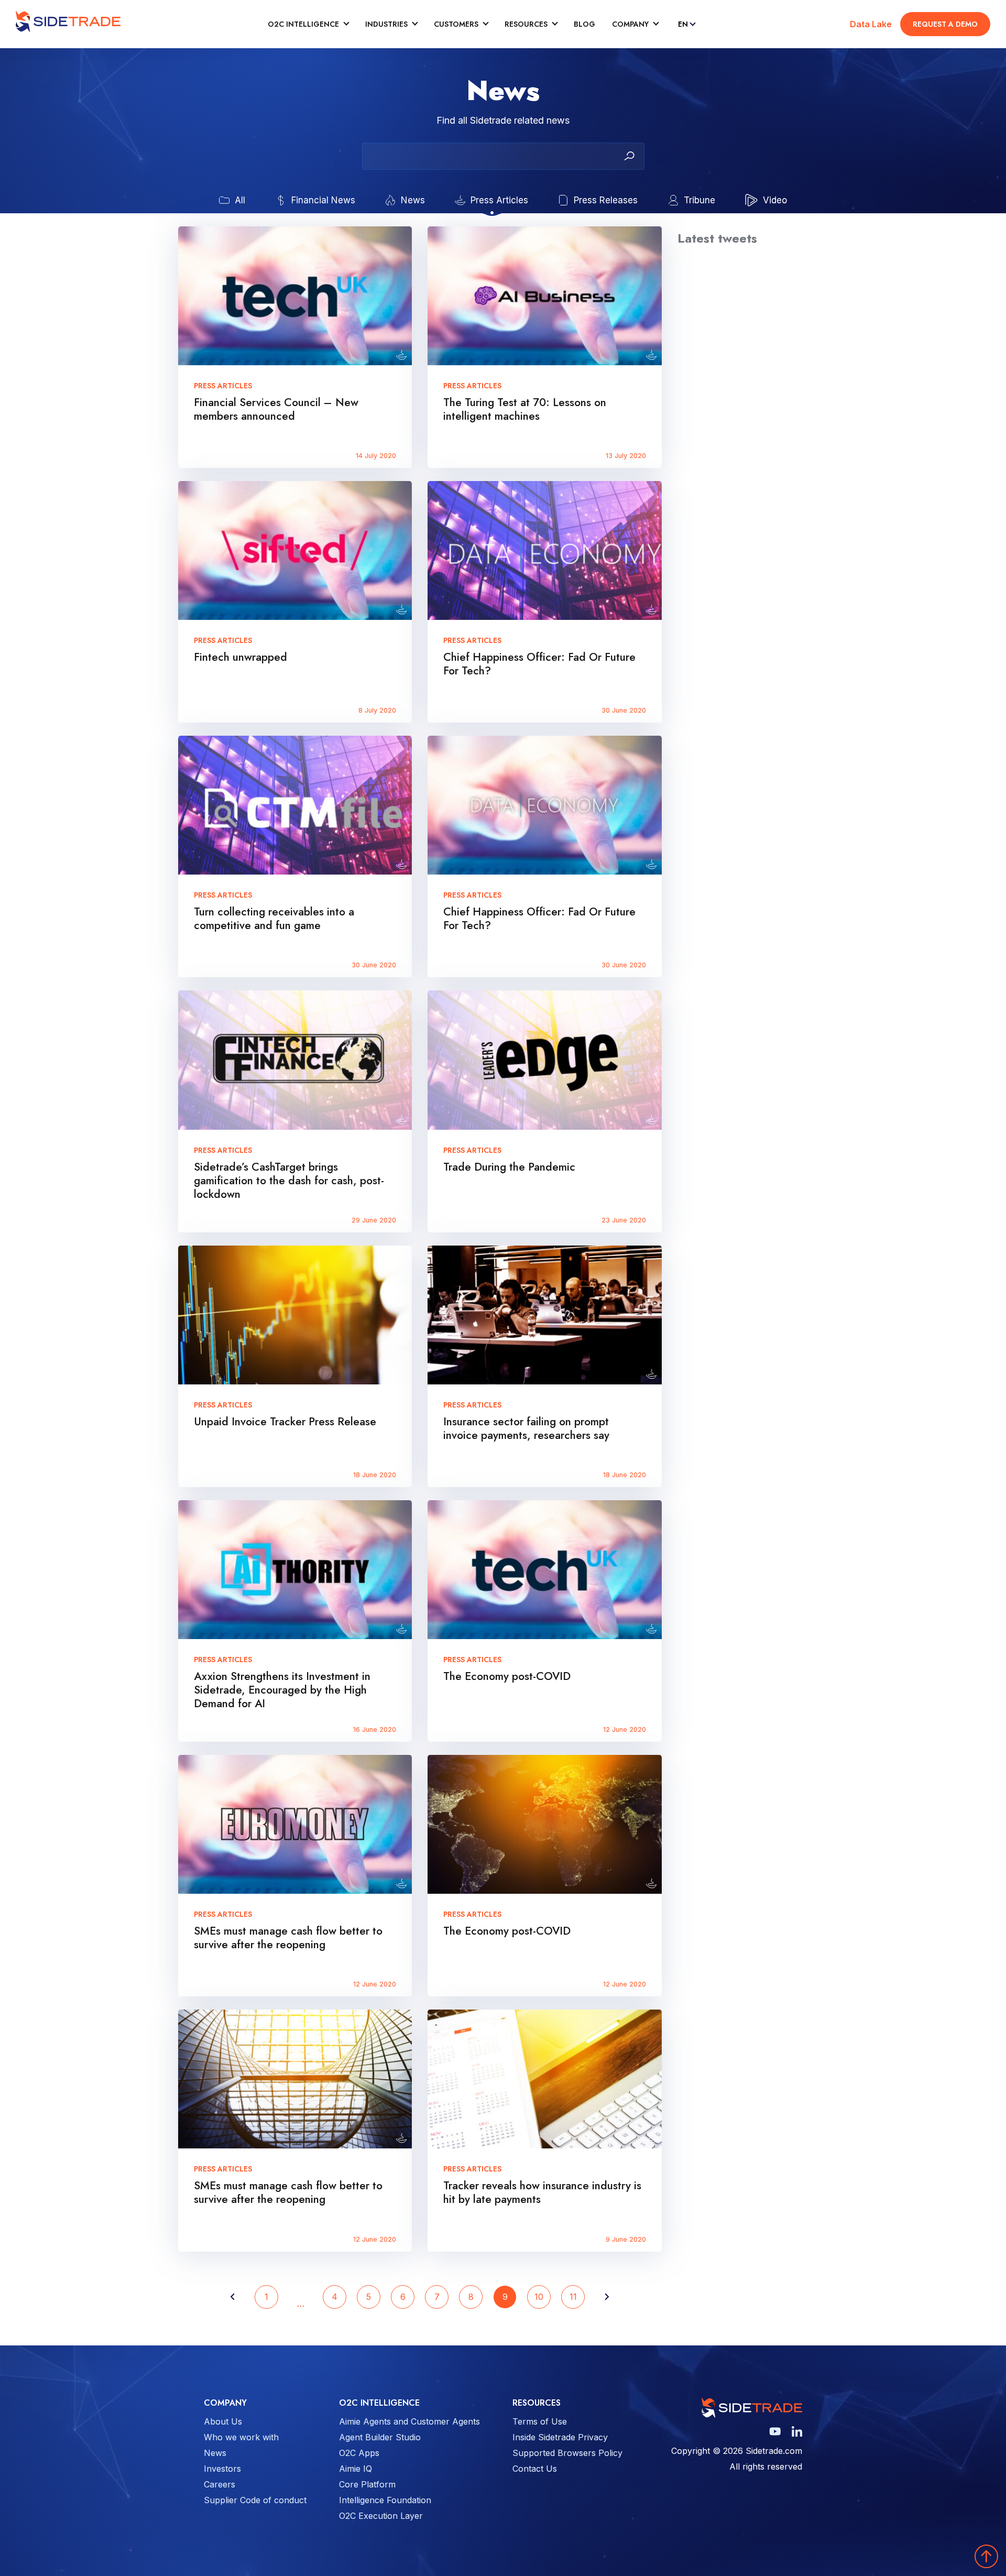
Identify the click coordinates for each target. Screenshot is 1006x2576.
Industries (386, 24)
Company (630, 24)
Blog (584, 24)
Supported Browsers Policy (567, 2453)
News (215, 2453)
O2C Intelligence (303, 24)
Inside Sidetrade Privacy (560, 2437)
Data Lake (871, 24)
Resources (526, 24)
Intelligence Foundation (385, 2500)
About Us (223, 2421)
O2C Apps (359, 2453)
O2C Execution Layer (381, 2516)
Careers (220, 2484)
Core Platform (367, 2484)
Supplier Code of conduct (255, 2500)
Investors (222, 2469)
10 (539, 2297)
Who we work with (241, 2437)
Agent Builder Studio (380, 2437)
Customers (456, 24)
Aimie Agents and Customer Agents (409, 2421)
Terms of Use (540, 2421)
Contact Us (535, 2469)
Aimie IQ (356, 2469)
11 (573, 2297)
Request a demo (945, 24)
